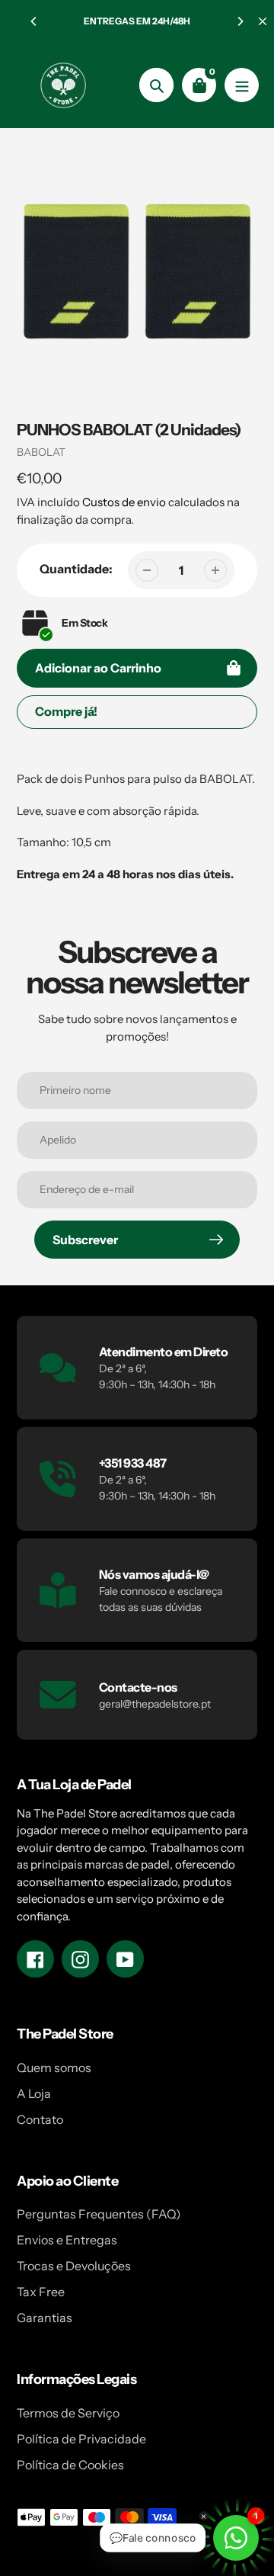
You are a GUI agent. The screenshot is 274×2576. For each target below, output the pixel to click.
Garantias (45, 2318)
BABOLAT (41, 452)
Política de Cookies (70, 2465)
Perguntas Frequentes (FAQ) (99, 2214)
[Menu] (242, 85)
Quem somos (54, 2068)
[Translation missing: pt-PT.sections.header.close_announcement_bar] (263, 21)
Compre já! (66, 711)
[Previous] (34, 21)
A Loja (34, 2093)
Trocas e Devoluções (74, 2266)
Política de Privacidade (81, 2439)
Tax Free (41, 2292)
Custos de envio (124, 502)
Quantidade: (76, 569)
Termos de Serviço (68, 2413)
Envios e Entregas (67, 2240)
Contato (40, 2119)
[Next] (240, 21)
